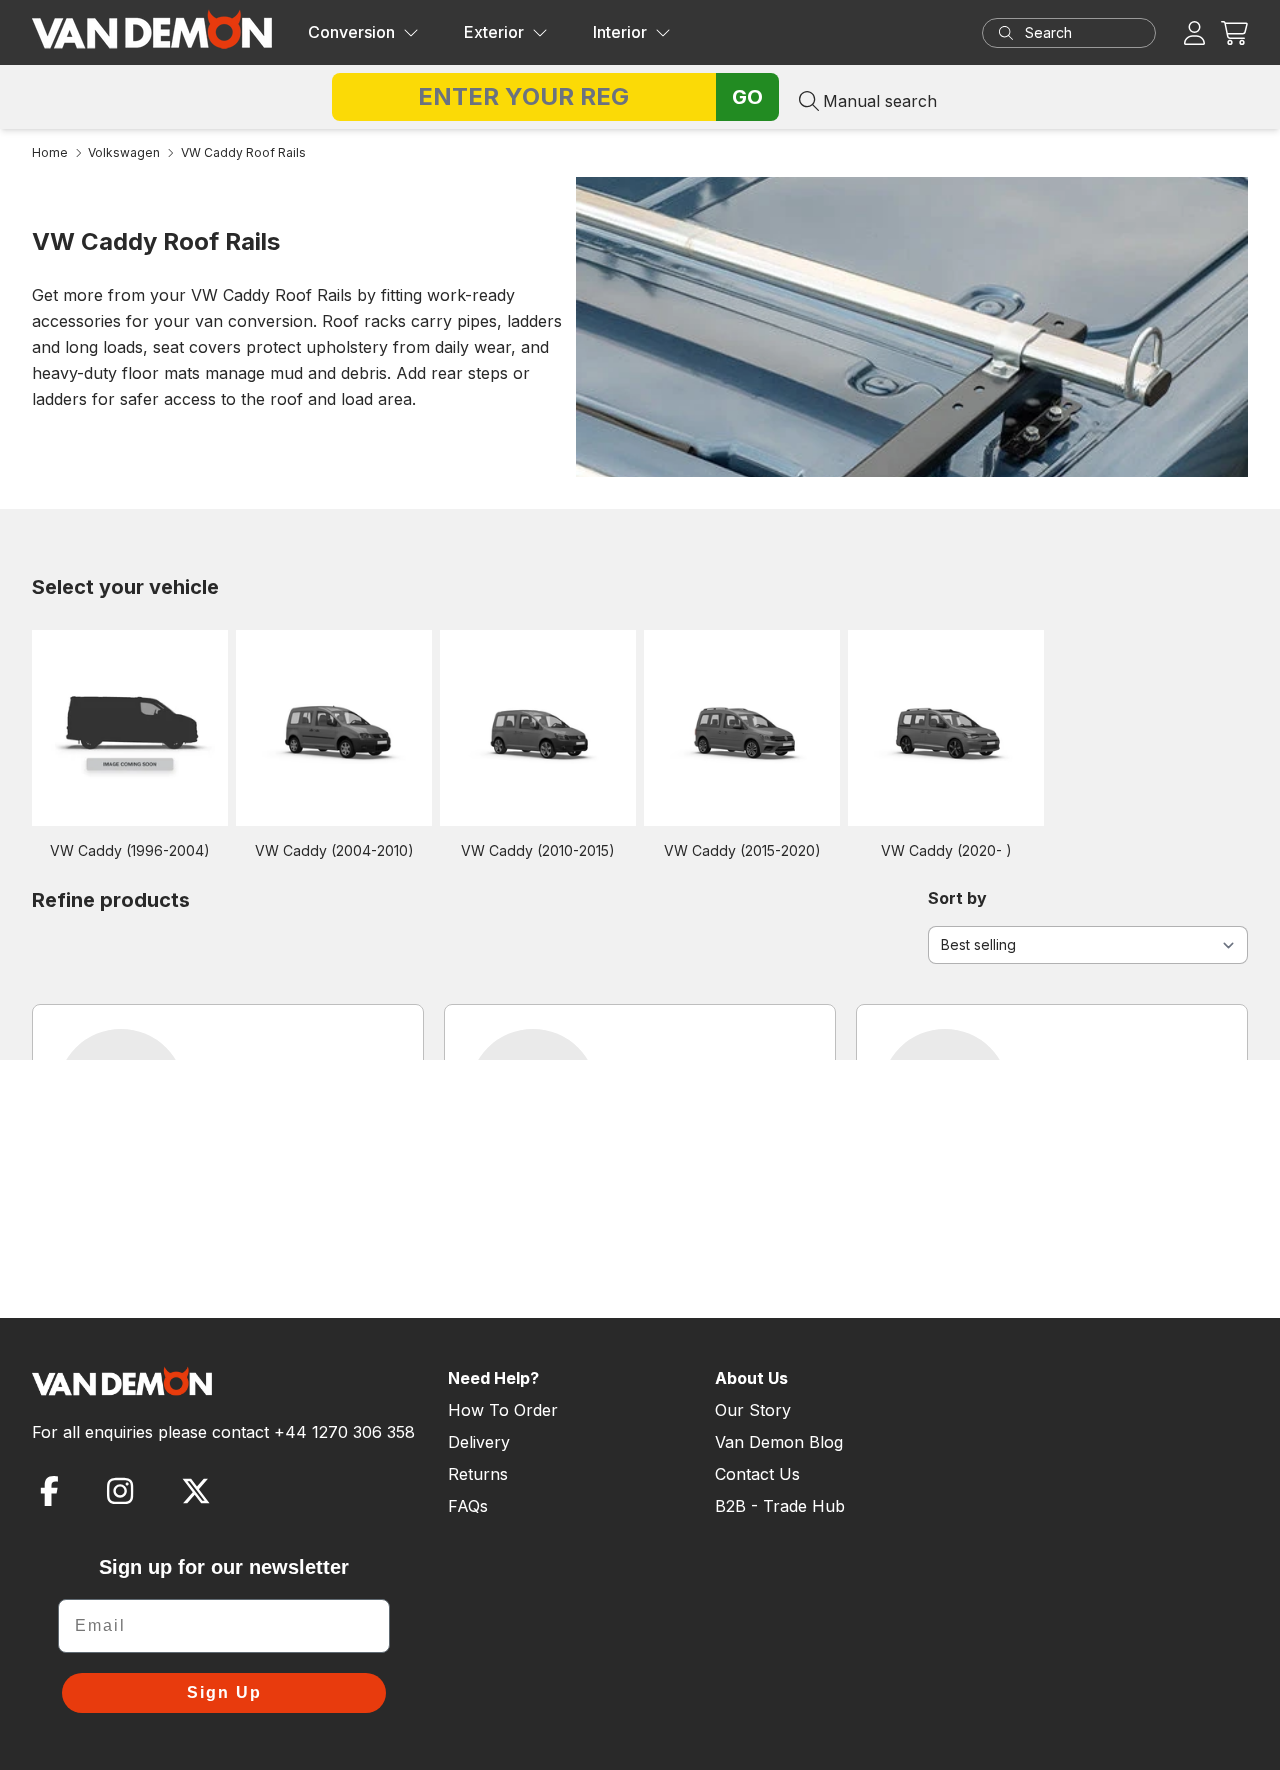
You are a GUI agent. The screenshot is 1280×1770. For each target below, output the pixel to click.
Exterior (494, 32)
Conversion (351, 32)
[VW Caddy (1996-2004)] (130, 727)
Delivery (479, 1442)
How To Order (503, 1410)
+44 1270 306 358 (344, 1432)
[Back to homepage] (152, 29)
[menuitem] (363, 33)
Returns (478, 1474)
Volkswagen (124, 152)
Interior (620, 32)
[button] (1234, 32)
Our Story (753, 1410)
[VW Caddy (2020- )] (946, 727)
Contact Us (757, 1474)
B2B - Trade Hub (780, 1506)
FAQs (468, 1506)
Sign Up (224, 1692)
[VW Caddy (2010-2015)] (538, 727)
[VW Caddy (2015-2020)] (742, 727)
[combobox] (1088, 33)
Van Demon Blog (779, 1442)
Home (50, 152)
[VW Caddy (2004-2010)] (334, 727)
